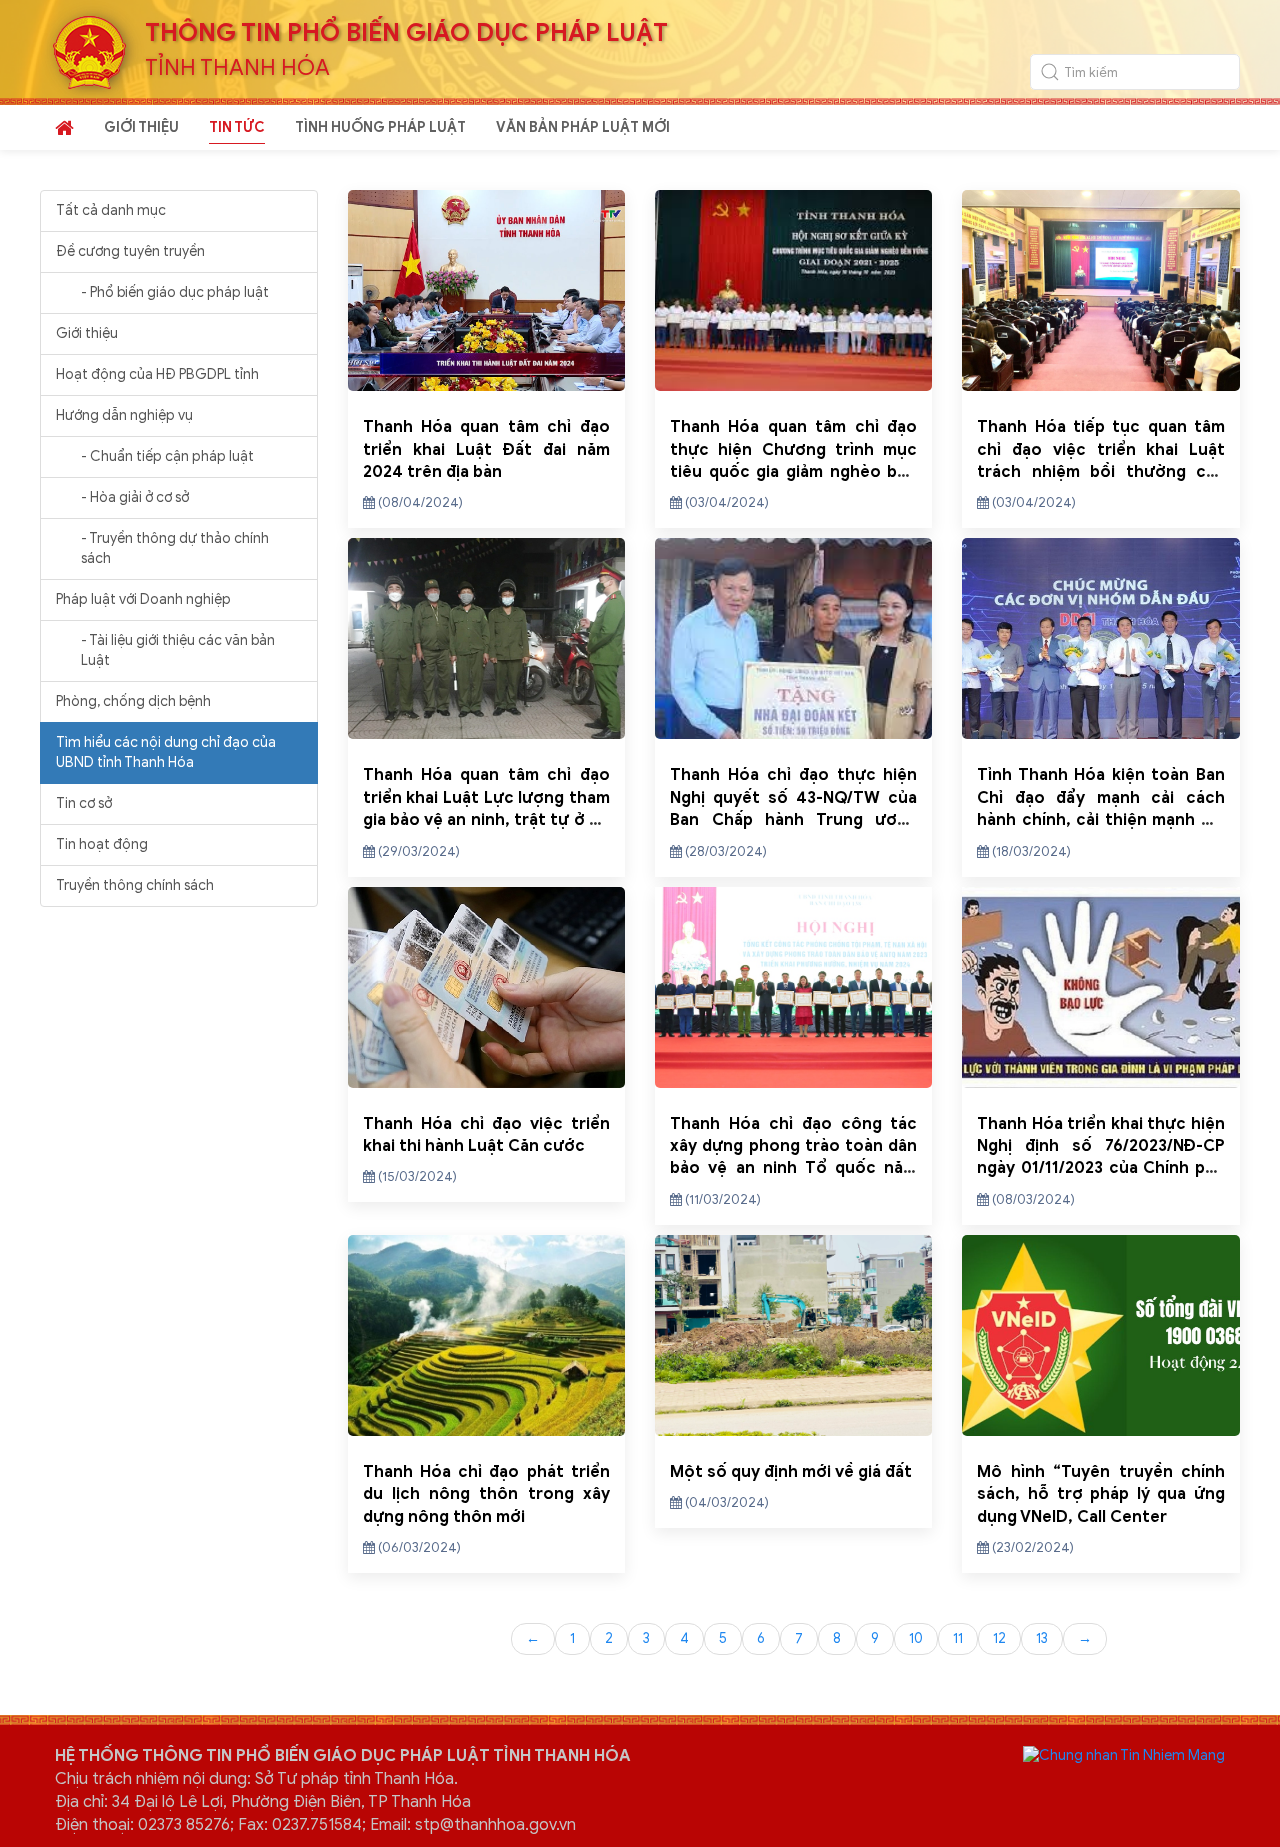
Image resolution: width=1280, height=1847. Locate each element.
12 (999, 1638)
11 (958, 1638)
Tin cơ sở (84, 803)
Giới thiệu (87, 333)
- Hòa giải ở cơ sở (135, 497)
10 (916, 1638)
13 (1042, 1638)
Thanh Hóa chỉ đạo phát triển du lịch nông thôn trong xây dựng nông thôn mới (486, 1494)
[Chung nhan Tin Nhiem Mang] (1124, 1754)
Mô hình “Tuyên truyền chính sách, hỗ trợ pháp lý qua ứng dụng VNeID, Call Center (1100, 1494)
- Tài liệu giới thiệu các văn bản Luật (178, 650)
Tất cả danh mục (111, 210)
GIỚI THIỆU (141, 127)
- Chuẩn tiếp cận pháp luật (167, 456)
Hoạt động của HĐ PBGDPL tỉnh (157, 374)
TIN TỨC (237, 127)
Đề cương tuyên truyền (130, 251)
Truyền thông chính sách (135, 885)
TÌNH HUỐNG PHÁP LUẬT (380, 127)
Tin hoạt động (102, 844)
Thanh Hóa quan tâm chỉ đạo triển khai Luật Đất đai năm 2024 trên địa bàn (486, 449)
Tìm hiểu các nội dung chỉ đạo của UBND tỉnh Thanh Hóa (166, 752)
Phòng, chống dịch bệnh (133, 701)
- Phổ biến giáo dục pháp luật (175, 292)
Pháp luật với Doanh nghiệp (143, 599)
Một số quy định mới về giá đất (791, 1472)
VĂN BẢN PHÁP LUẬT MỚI (583, 127)
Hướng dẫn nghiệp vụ (124, 415)
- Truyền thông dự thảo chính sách (175, 548)
